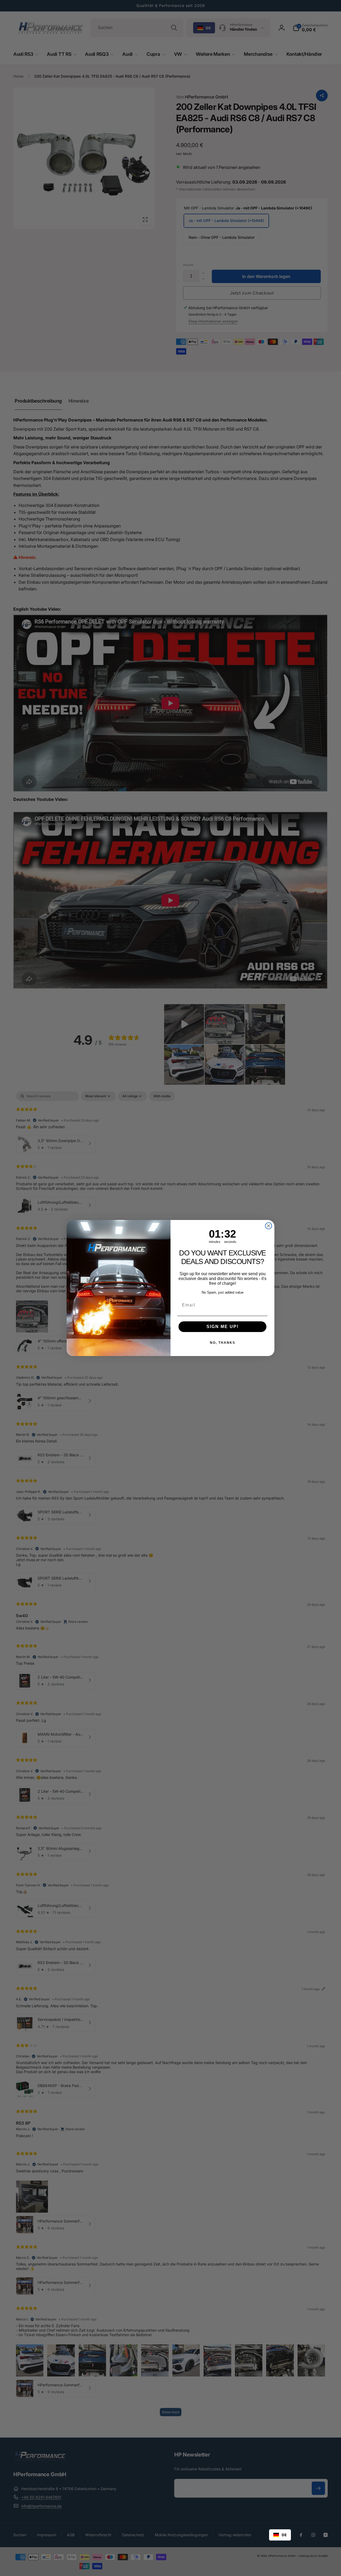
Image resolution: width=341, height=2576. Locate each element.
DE (284, 2535)
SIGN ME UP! (223, 1327)
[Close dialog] (269, 1226)
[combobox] (280, 2535)
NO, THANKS (223, 1343)
